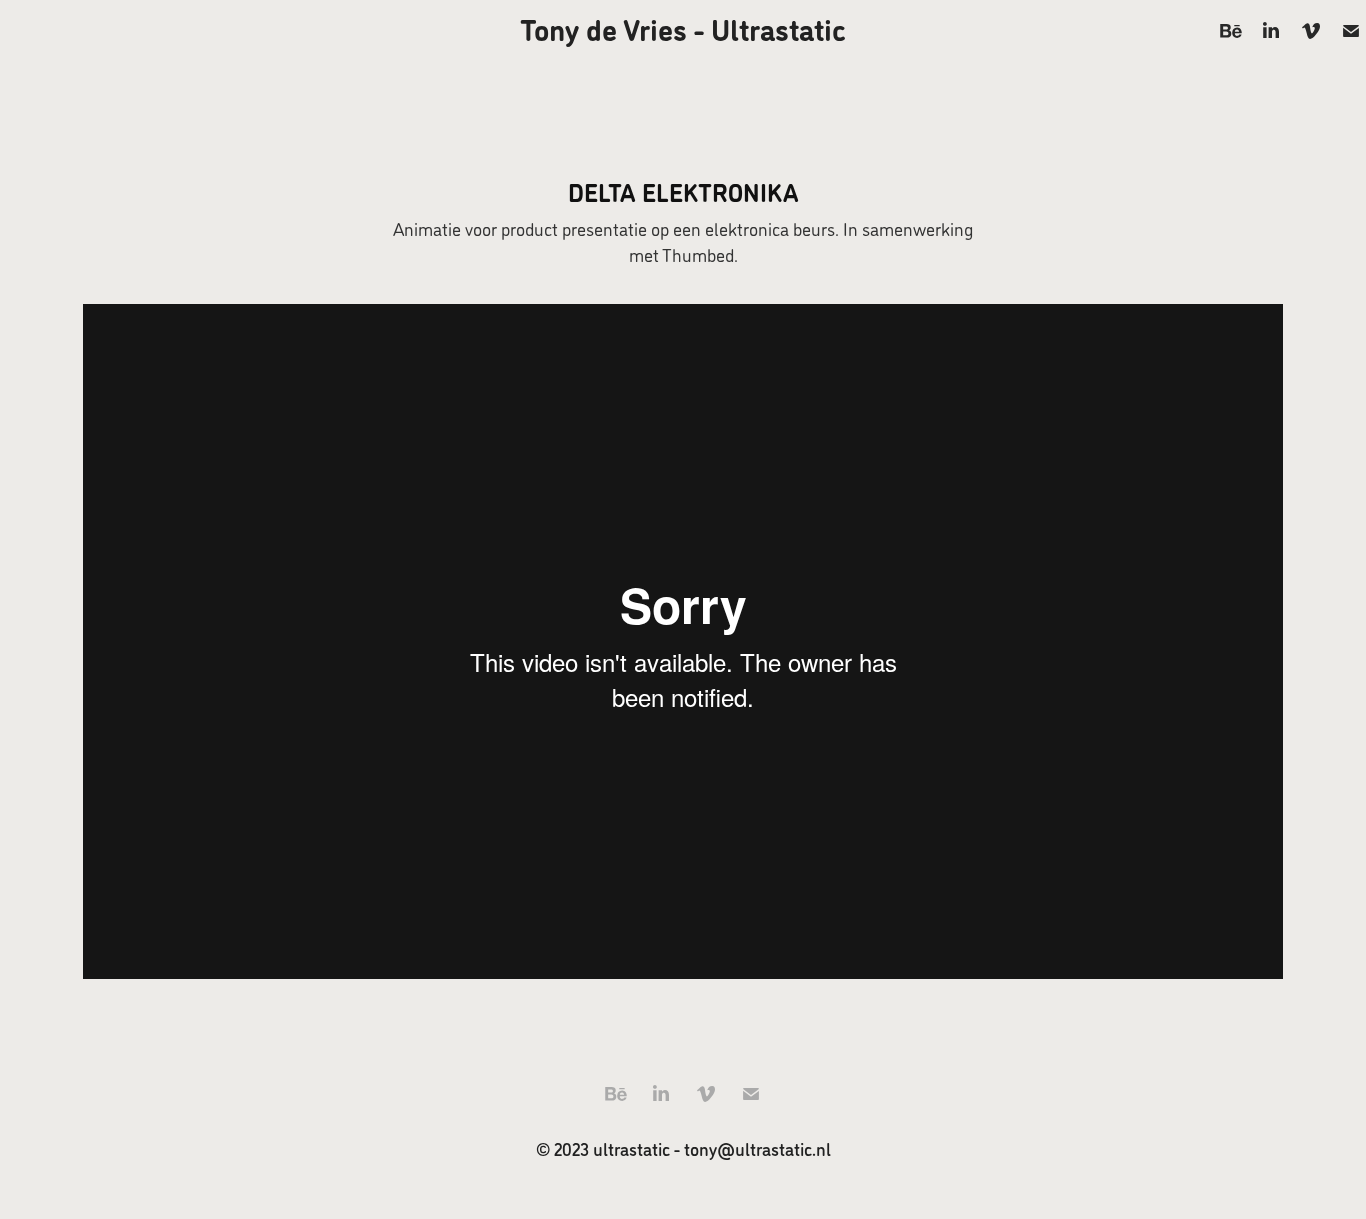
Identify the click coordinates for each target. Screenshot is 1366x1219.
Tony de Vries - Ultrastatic (683, 28)
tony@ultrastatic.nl (757, 1148)
